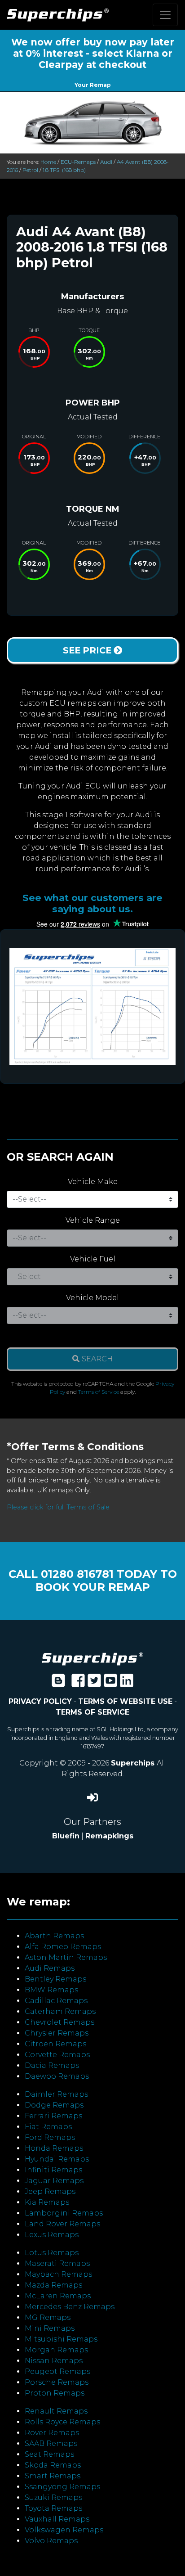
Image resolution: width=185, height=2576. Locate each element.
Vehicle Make (93, 1182)
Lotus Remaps (52, 2253)
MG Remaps (48, 2317)
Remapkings (109, 1836)
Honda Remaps (54, 2148)
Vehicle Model (92, 1298)
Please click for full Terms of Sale (58, 1507)
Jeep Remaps (50, 2191)
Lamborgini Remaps (64, 2213)
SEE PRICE (88, 650)
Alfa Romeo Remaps (63, 1947)
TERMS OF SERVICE (92, 1712)
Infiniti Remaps (53, 2170)
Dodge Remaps (54, 2105)
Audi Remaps (50, 1968)
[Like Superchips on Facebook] (78, 1683)
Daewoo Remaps (57, 2076)
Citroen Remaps (55, 2044)
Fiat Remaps (48, 2127)
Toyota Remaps (53, 2508)
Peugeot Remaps (57, 2371)
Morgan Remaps (56, 2350)
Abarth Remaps (54, 1936)
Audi (106, 162)
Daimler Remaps (56, 2094)
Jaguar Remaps (54, 2181)
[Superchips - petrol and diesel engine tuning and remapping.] (92, 1658)
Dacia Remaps (52, 2065)
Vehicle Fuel (93, 1259)
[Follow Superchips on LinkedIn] (127, 1683)
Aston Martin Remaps (66, 1957)
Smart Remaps (53, 2476)
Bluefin (66, 1836)
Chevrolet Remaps (59, 2022)
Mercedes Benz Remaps (70, 2307)
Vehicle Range (93, 1220)
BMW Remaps (51, 1990)
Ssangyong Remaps (62, 2487)
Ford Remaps (50, 2137)
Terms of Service (99, 1392)
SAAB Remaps (51, 2443)
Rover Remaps (52, 2433)
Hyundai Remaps (57, 2159)
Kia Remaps (47, 2202)
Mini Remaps (50, 2328)
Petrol (30, 170)
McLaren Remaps (58, 2296)
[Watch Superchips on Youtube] (110, 1683)
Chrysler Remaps (57, 2033)
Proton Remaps (55, 2393)
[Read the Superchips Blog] (58, 1683)
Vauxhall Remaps (57, 2519)
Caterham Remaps (60, 2011)
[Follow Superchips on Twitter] (94, 1683)
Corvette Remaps (57, 2055)
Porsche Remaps (57, 2382)
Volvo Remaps (51, 2541)
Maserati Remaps (57, 2263)
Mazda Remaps (53, 2285)
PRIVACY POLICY (40, 1701)
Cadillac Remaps (56, 2001)
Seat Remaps (49, 2454)
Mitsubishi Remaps (61, 2339)
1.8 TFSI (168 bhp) (64, 170)
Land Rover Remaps (62, 2224)
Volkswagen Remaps (64, 2530)
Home (48, 162)
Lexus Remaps (52, 2235)
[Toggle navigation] (165, 15)
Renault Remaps (56, 2411)
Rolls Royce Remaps (62, 2422)
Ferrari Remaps (53, 2116)
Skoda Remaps (53, 2465)
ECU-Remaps (78, 162)
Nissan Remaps (54, 2361)
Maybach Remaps (58, 2274)
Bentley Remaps (55, 1979)
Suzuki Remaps (53, 2497)
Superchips (134, 1763)
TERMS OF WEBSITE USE (125, 1701)
